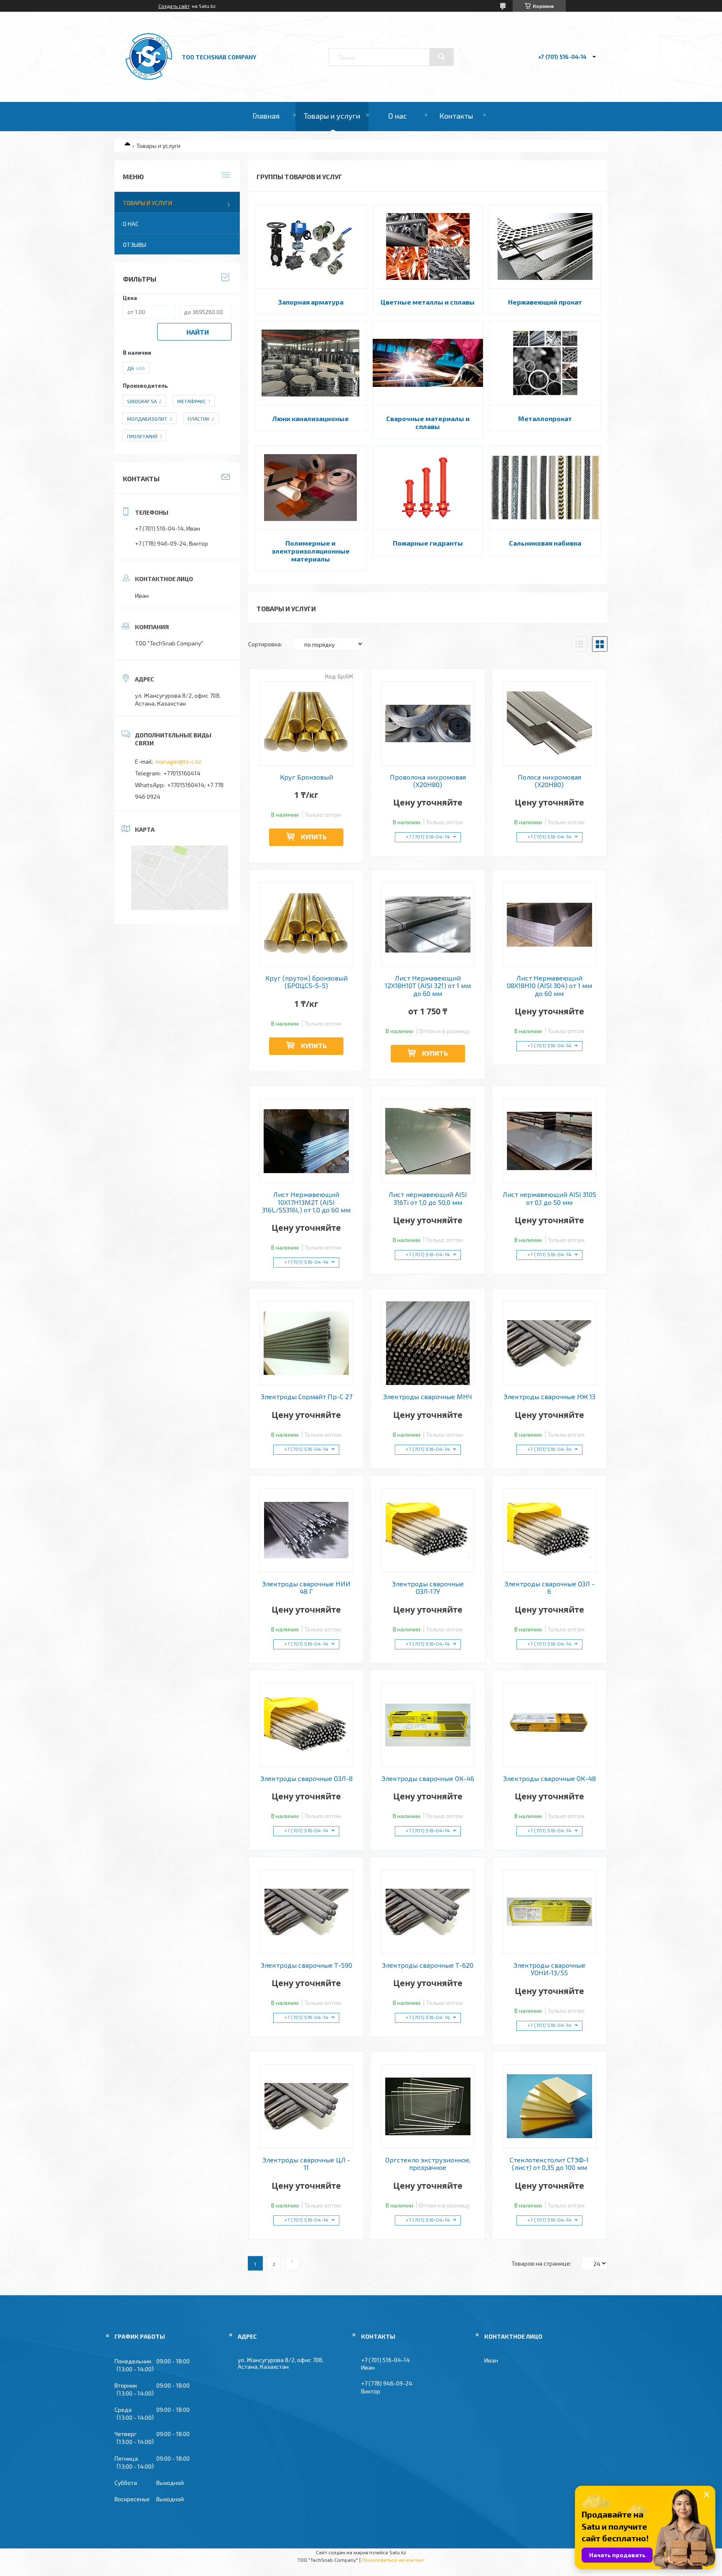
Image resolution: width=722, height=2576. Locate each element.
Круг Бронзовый (306, 777)
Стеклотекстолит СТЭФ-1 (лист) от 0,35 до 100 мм (549, 2164)
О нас (398, 116)
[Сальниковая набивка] (545, 488)
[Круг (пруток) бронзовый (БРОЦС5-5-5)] (306, 925)
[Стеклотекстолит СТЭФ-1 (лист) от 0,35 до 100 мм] (550, 2106)
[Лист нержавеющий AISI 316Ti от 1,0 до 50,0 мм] (428, 1141)
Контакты (456, 116)
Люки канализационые (311, 418)
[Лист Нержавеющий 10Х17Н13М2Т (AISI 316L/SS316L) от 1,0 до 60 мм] (306, 1141)
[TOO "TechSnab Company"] (149, 80)
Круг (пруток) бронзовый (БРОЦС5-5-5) (306, 982)
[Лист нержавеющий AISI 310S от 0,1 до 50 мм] (550, 1141)
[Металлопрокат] (545, 363)
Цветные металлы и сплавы (428, 302)
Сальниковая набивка (545, 543)
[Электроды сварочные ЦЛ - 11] (306, 2106)
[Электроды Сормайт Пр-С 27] (306, 1343)
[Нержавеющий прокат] (545, 246)
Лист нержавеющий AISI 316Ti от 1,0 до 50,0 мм (428, 1198)
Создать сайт (174, 6)
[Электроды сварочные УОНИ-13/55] (550, 1912)
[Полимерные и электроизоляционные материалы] (311, 488)
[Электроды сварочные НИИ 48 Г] (306, 1530)
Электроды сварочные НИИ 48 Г (306, 1588)
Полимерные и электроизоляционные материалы (311, 551)
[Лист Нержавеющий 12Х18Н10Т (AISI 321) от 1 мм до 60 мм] (428, 925)
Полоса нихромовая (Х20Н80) (549, 781)
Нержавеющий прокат (545, 302)
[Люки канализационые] (311, 363)
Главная (266, 116)
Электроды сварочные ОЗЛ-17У (428, 1588)
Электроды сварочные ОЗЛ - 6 (549, 1588)
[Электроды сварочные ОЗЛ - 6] (550, 1530)
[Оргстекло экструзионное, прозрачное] (428, 2106)
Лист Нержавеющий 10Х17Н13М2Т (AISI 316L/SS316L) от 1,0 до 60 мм (306, 1202)
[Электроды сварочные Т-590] (306, 1912)
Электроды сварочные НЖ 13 (549, 1397)
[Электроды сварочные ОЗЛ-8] (306, 1725)
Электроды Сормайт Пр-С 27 (306, 1397)
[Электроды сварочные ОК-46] (428, 1725)
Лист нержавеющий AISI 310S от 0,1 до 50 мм (549, 1198)
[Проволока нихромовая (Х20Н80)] (428, 724)
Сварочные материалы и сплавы (428, 422)
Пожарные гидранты (428, 543)
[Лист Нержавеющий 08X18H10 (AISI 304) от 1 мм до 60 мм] (550, 925)
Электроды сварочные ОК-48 (549, 1778)
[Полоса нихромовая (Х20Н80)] (550, 724)
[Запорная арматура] (311, 246)
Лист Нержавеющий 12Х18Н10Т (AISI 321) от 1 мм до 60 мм (428, 986)
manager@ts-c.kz (178, 761)
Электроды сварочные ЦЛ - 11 (306, 2164)
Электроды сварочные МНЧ (428, 1397)
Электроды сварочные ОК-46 (428, 1778)
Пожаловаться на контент (393, 2560)
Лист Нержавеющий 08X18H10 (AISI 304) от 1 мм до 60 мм (549, 986)
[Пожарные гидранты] (428, 488)
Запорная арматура (311, 302)
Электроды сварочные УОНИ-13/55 (549, 1969)
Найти (198, 332)
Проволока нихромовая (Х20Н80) (428, 781)
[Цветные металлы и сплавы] (428, 246)
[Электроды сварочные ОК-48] (550, 1725)
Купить (314, 837)
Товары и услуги (332, 116)
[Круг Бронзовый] (306, 724)
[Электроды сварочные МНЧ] (428, 1343)
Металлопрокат (545, 418)
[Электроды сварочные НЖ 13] (550, 1343)
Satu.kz (398, 2552)
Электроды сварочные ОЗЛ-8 (306, 1778)
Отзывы (135, 245)
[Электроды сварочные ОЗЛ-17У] (428, 1530)
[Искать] (442, 57)
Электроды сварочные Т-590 (306, 1965)
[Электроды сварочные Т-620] (428, 1912)
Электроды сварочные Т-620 (428, 1965)
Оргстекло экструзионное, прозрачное (428, 2164)
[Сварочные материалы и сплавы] (428, 363)
